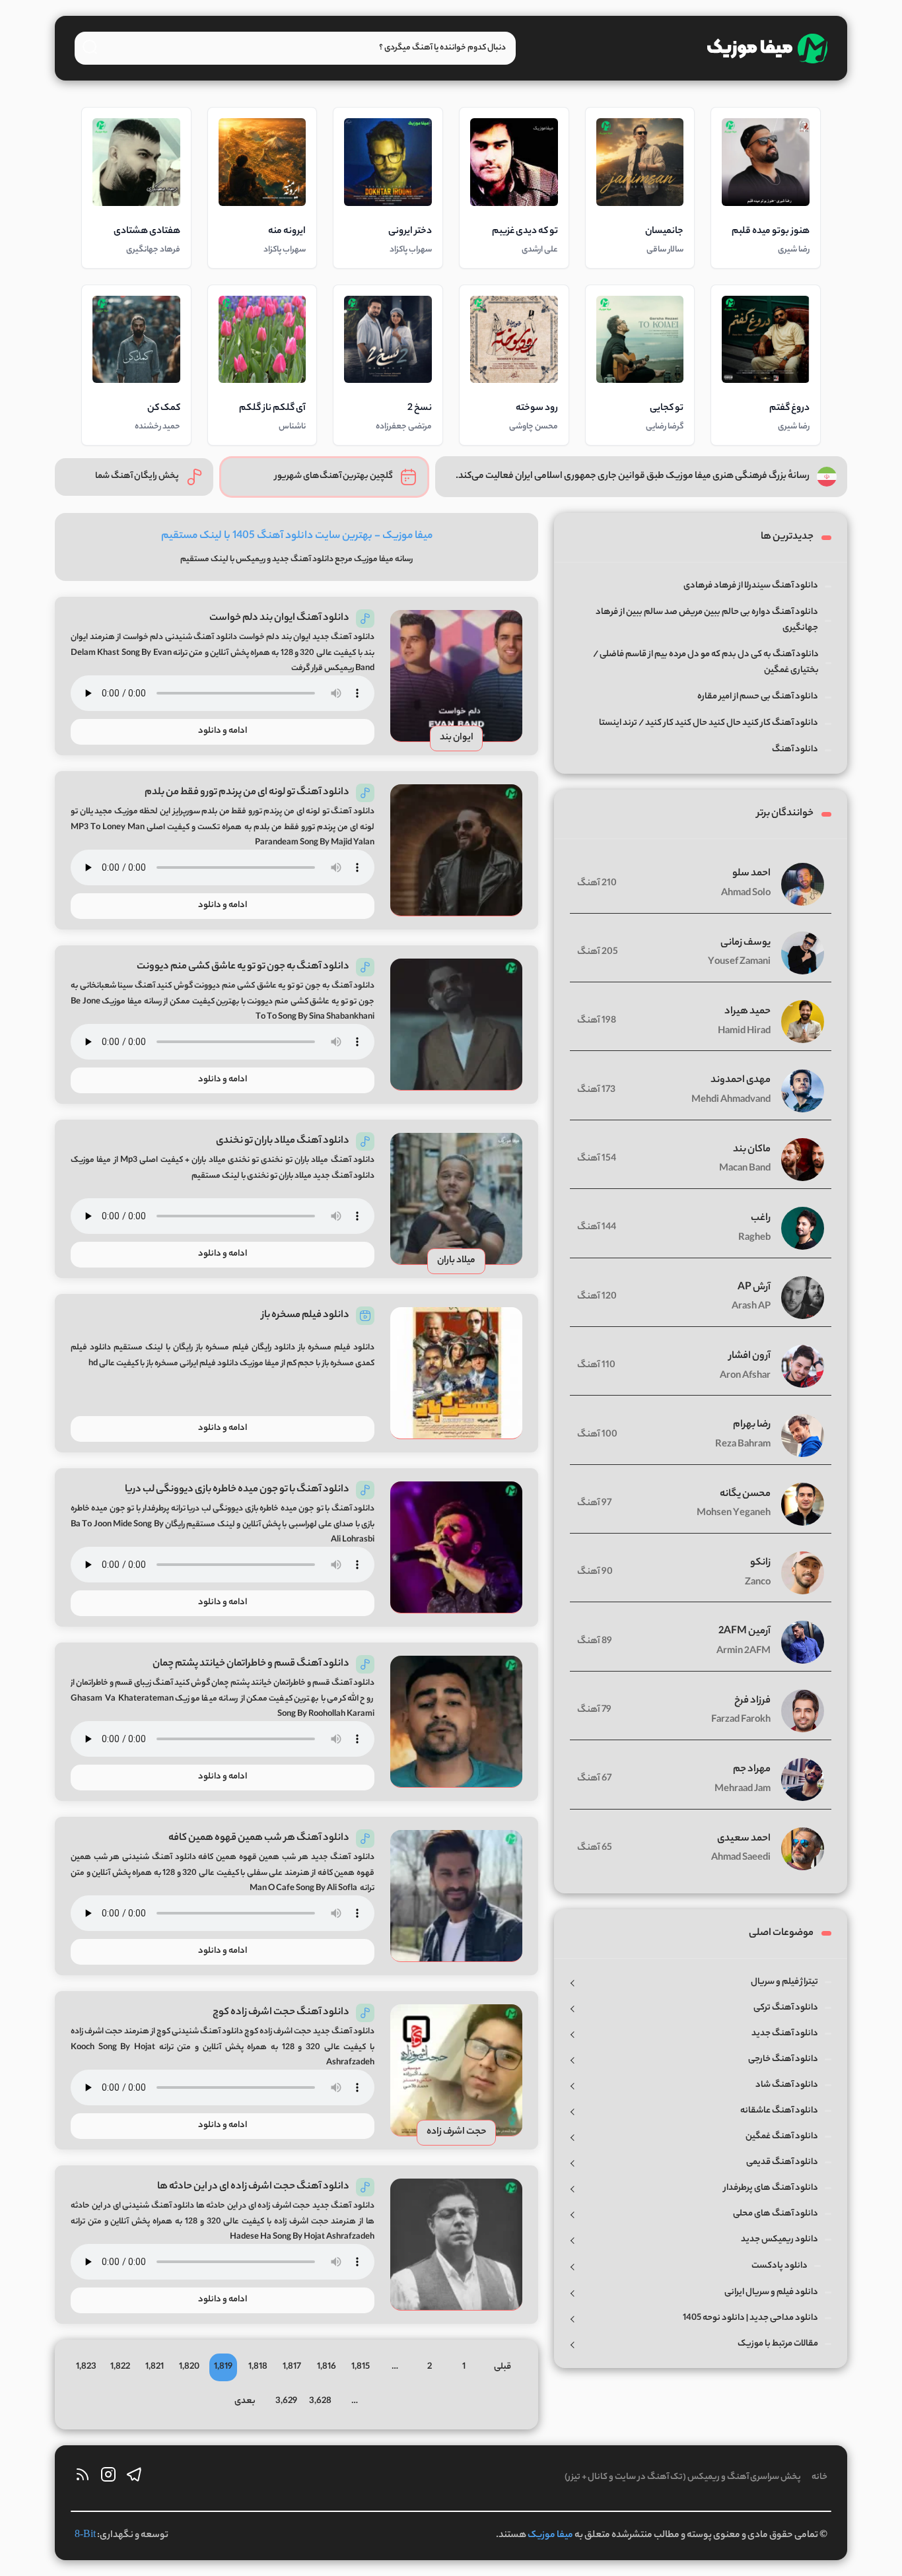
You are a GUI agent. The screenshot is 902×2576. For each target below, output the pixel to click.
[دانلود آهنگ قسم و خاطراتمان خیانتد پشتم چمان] (456, 1722)
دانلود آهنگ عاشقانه (779, 2111)
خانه (819, 2477)
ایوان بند (457, 738)
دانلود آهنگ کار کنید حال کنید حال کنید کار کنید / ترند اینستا (709, 723)
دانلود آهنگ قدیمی (782, 2162)
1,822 (120, 2367)
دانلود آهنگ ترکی (786, 2008)
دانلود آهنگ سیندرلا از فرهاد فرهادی (751, 586)
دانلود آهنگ (312, 559)
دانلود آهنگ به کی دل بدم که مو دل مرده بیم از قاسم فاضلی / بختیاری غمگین (706, 662)
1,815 (361, 2367)
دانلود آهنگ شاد (787, 2085)
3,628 (320, 2401)
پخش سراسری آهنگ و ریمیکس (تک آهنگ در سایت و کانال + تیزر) (683, 2477)
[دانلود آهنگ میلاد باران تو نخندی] (456, 1199)
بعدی (245, 2401)
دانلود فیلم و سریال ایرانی (771, 2292)
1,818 (258, 2367)
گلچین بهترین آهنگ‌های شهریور (334, 476)
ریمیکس (251, 559)
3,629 (286, 2401)
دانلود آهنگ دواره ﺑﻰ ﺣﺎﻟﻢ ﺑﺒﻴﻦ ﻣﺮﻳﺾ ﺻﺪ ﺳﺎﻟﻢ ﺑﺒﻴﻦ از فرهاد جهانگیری (707, 620)
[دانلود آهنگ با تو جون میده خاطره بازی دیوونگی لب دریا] (456, 1547)
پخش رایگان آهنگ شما (137, 476)
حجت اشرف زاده (457, 2132)
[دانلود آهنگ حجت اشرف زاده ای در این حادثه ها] (456, 2245)
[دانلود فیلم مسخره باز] (456, 1373)
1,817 (292, 2367)
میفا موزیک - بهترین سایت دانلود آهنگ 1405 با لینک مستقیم (297, 536)
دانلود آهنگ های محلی (776, 2214)
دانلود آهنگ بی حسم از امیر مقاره (758, 697)
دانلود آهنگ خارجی (783, 2059)
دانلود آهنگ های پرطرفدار (771, 2188)
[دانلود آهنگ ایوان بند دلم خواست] (456, 676)
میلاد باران (456, 1261)
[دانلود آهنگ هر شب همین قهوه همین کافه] (456, 1896)
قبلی (503, 2367)
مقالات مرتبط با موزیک (778, 2344)
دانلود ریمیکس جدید (780, 2240)
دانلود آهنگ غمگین (782, 2137)
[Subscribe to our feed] (83, 2478)
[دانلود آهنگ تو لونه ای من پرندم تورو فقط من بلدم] (456, 850)
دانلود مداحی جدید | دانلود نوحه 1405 (750, 2318)
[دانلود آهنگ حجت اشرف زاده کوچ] (456, 2070)
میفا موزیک (550, 2536)
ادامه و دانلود (223, 731)
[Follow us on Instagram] (108, 2478)
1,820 (189, 2367)
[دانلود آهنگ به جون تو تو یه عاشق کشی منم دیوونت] (456, 1025)
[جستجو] (90, 47)
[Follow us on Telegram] (134, 2478)
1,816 (327, 2367)
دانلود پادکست (780, 2266)
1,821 (155, 2367)
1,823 (86, 2367)
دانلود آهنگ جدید (785, 2034)
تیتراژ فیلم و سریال (784, 1982)
